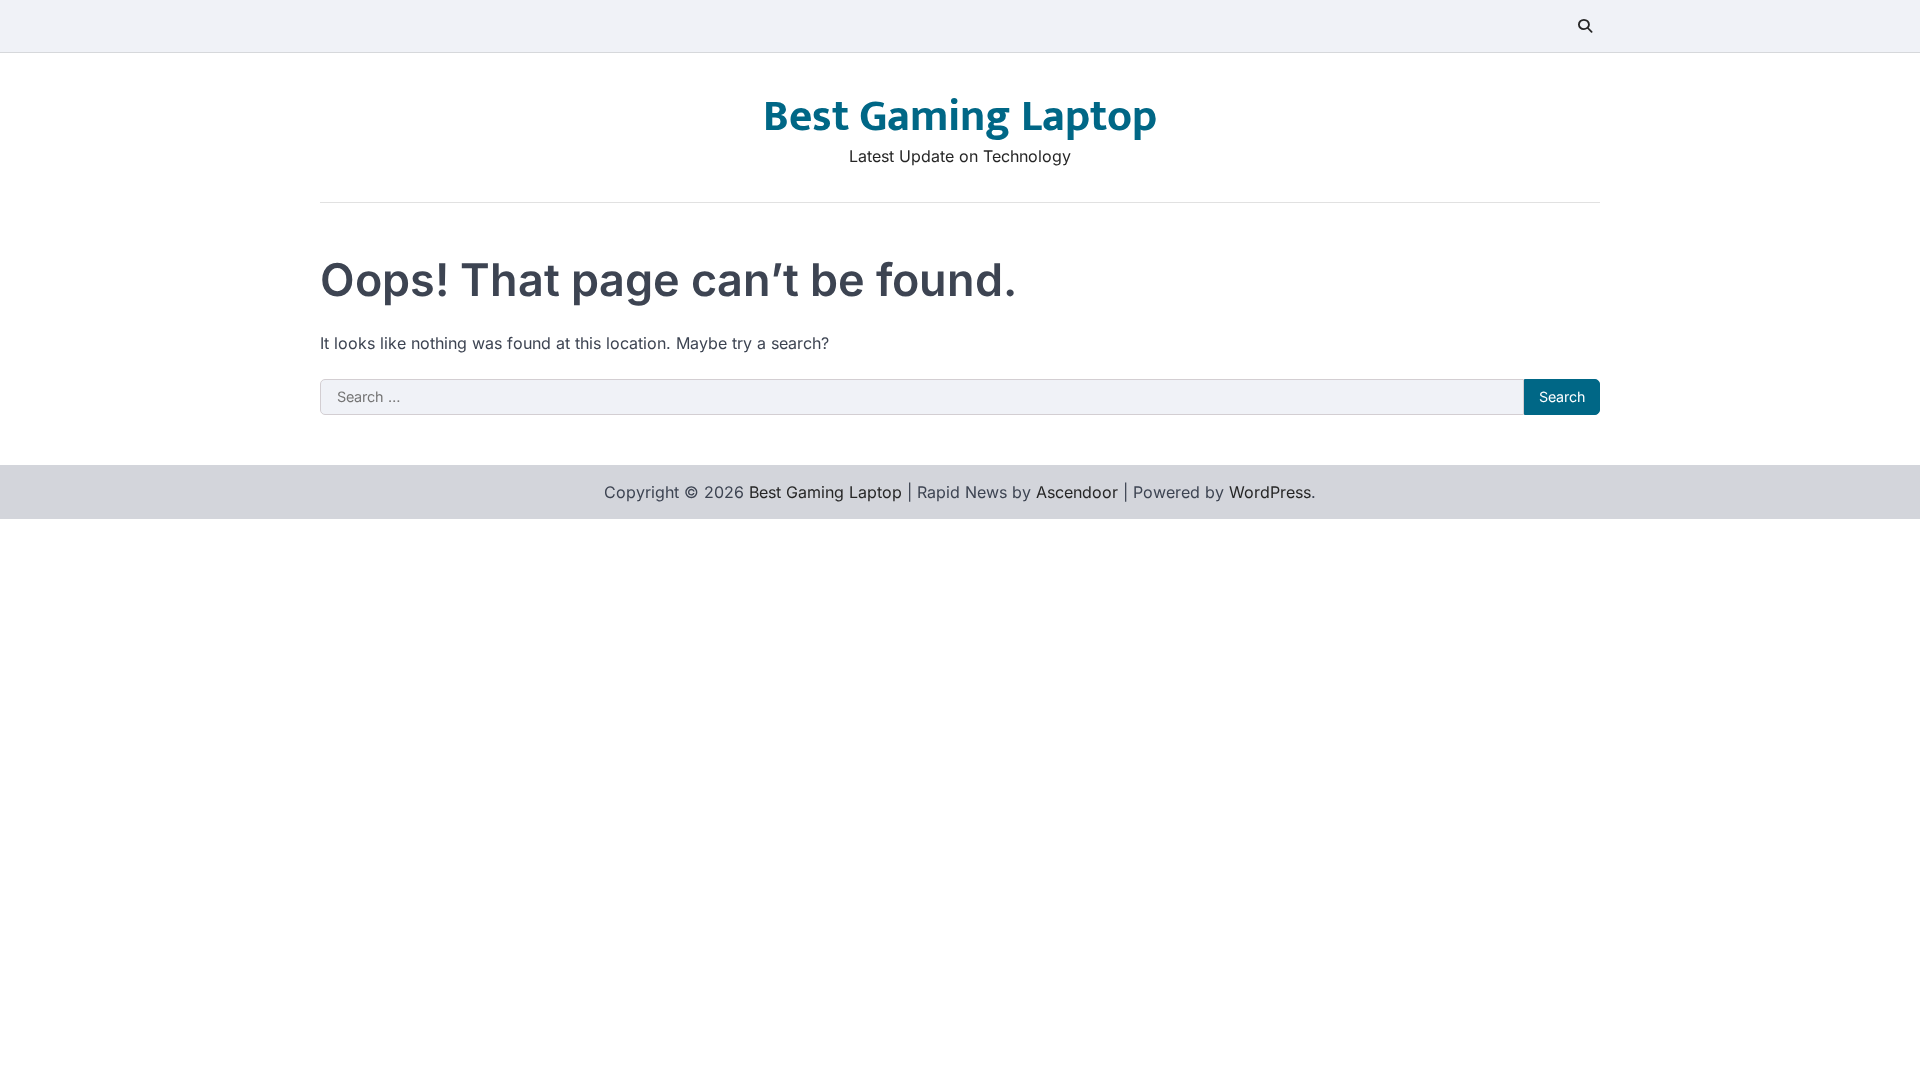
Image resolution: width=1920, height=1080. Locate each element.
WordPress (1270, 492)
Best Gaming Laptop (960, 116)
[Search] (1585, 26)
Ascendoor (1077, 492)
